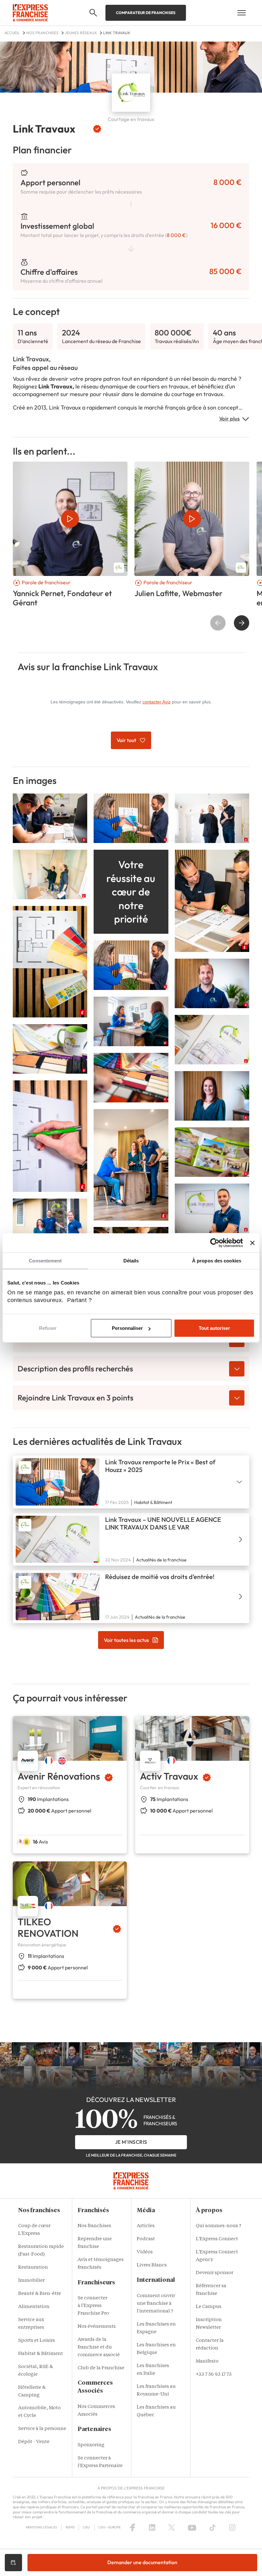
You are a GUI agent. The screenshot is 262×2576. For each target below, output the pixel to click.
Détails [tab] (131, 1261)
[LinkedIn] (152, 2527)
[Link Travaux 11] (212, 983)
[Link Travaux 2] (212, 818)
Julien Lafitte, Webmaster (178, 593)
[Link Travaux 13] (131, 1077)
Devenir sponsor (215, 2273)
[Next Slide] (242, 623)
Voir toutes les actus (126, 1640)
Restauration (33, 2268)
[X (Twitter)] (172, 2527)
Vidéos (145, 2252)
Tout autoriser (214, 1328)
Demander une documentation (142, 2562)
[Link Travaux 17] (212, 1151)
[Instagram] (232, 2527)
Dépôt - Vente (34, 2442)
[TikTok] (213, 2527)
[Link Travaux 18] (212, 1208)
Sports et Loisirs (37, 2341)
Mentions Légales (42, 2527)
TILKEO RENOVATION (48, 1928)
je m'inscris (131, 2142)
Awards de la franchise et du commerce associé (99, 2347)
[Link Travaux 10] (212, 1095)
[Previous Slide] (218, 623)
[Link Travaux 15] (50, 1135)
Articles (146, 2226)
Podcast (146, 2239)
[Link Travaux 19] (50, 1223)
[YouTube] (192, 2527)
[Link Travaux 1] (131, 818)
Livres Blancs (152, 2265)
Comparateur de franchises (146, 13)
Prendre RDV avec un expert (13, 2563)
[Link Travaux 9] (131, 1021)
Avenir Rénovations (59, 1776)
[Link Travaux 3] (50, 874)
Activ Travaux (169, 1776)
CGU (86, 2527)
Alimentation (34, 2307)
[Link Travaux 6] (50, 961)
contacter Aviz (157, 702)
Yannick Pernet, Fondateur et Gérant (62, 598)
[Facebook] (133, 2527)
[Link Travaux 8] (131, 1164)
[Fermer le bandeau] (252, 1243)
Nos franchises (94, 2226)
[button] (93, 13)
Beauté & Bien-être (40, 2294)
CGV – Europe (110, 2527)
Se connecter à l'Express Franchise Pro (93, 2306)
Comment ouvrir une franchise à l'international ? (156, 2304)
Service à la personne (42, 2429)
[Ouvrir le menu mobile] (242, 13)
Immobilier (31, 2281)
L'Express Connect (217, 2239)
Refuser (48, 1328)
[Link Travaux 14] (50, 1048)
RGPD (70, 2527)
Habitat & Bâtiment (41, 2354)
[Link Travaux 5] (212, 900)
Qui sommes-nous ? (219, 2226)
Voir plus (230, 418)
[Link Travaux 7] (131, 965)
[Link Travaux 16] (212, 1039)
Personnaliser (127, 1328)
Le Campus (209, 2307)
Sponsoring (91, 2445)
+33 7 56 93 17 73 (214, 2375)
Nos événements (97, 2327)
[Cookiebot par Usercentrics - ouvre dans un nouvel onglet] (215, 1243)
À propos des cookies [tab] (217, 1261)
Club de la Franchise (101, 2368)
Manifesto (207, 2361)
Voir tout (126, 740)
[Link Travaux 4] (50, 818)
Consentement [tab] (45, 1261)
